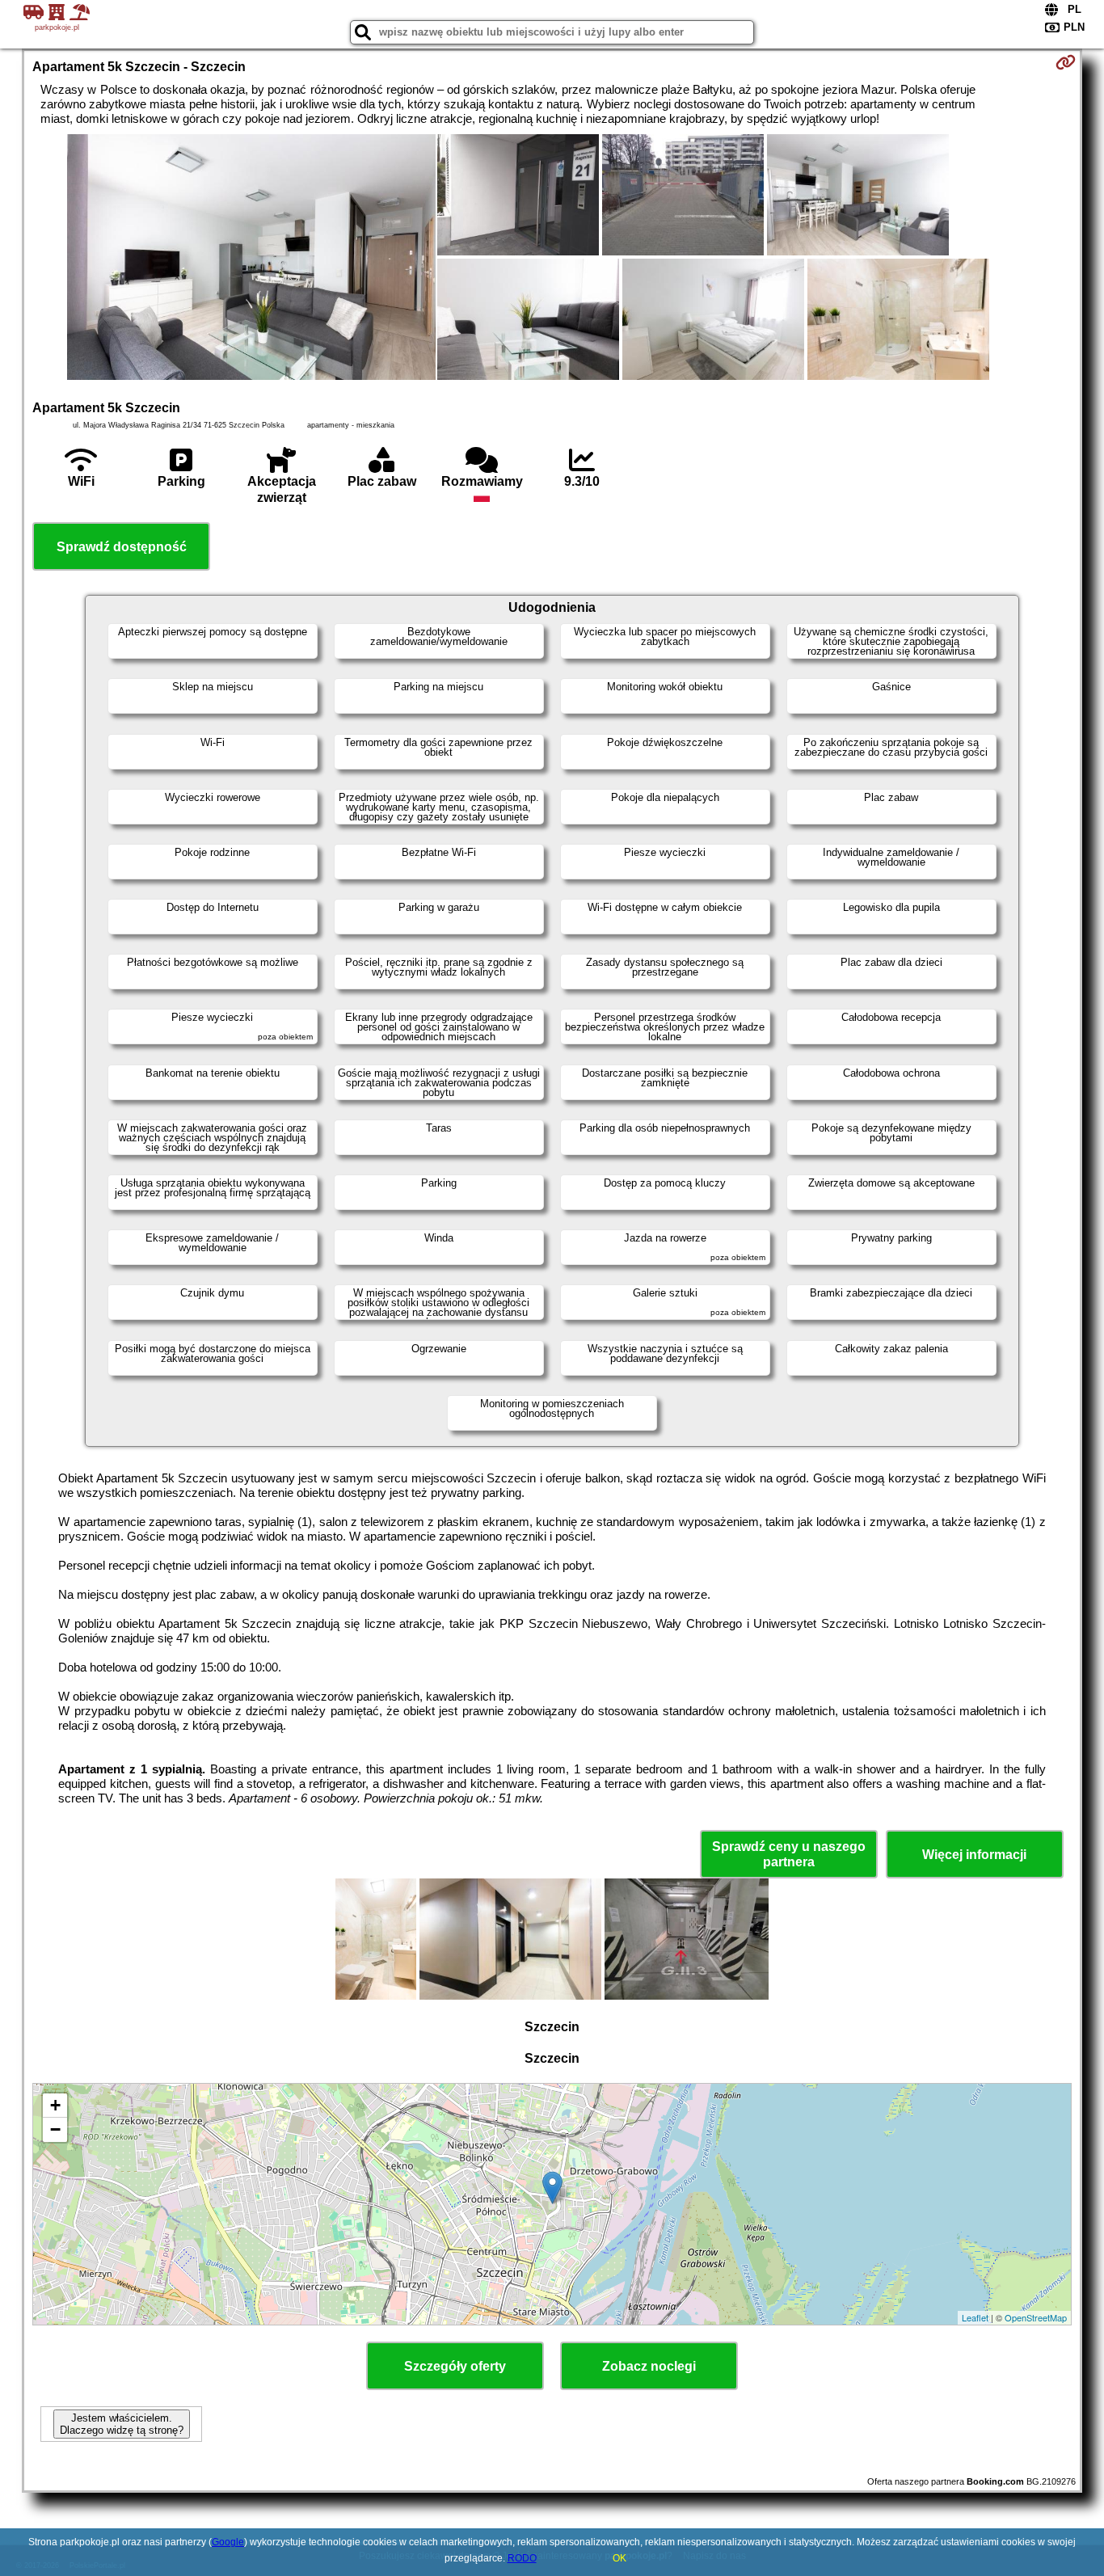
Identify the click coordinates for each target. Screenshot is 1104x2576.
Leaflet (975, 2317)
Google (228, 2542)
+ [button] (55, 2105)
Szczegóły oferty (455, 2366)
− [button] (55, 2129)
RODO (522, 2558)
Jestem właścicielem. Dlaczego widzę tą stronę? (122, 2424)
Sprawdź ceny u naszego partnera (789, 1854)
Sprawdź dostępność (122, 547)
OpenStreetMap (1036, 2317)
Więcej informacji (974, 1855)
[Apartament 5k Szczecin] (251, 259)
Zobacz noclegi (649, 2366)
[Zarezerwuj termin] (1066, 62)
